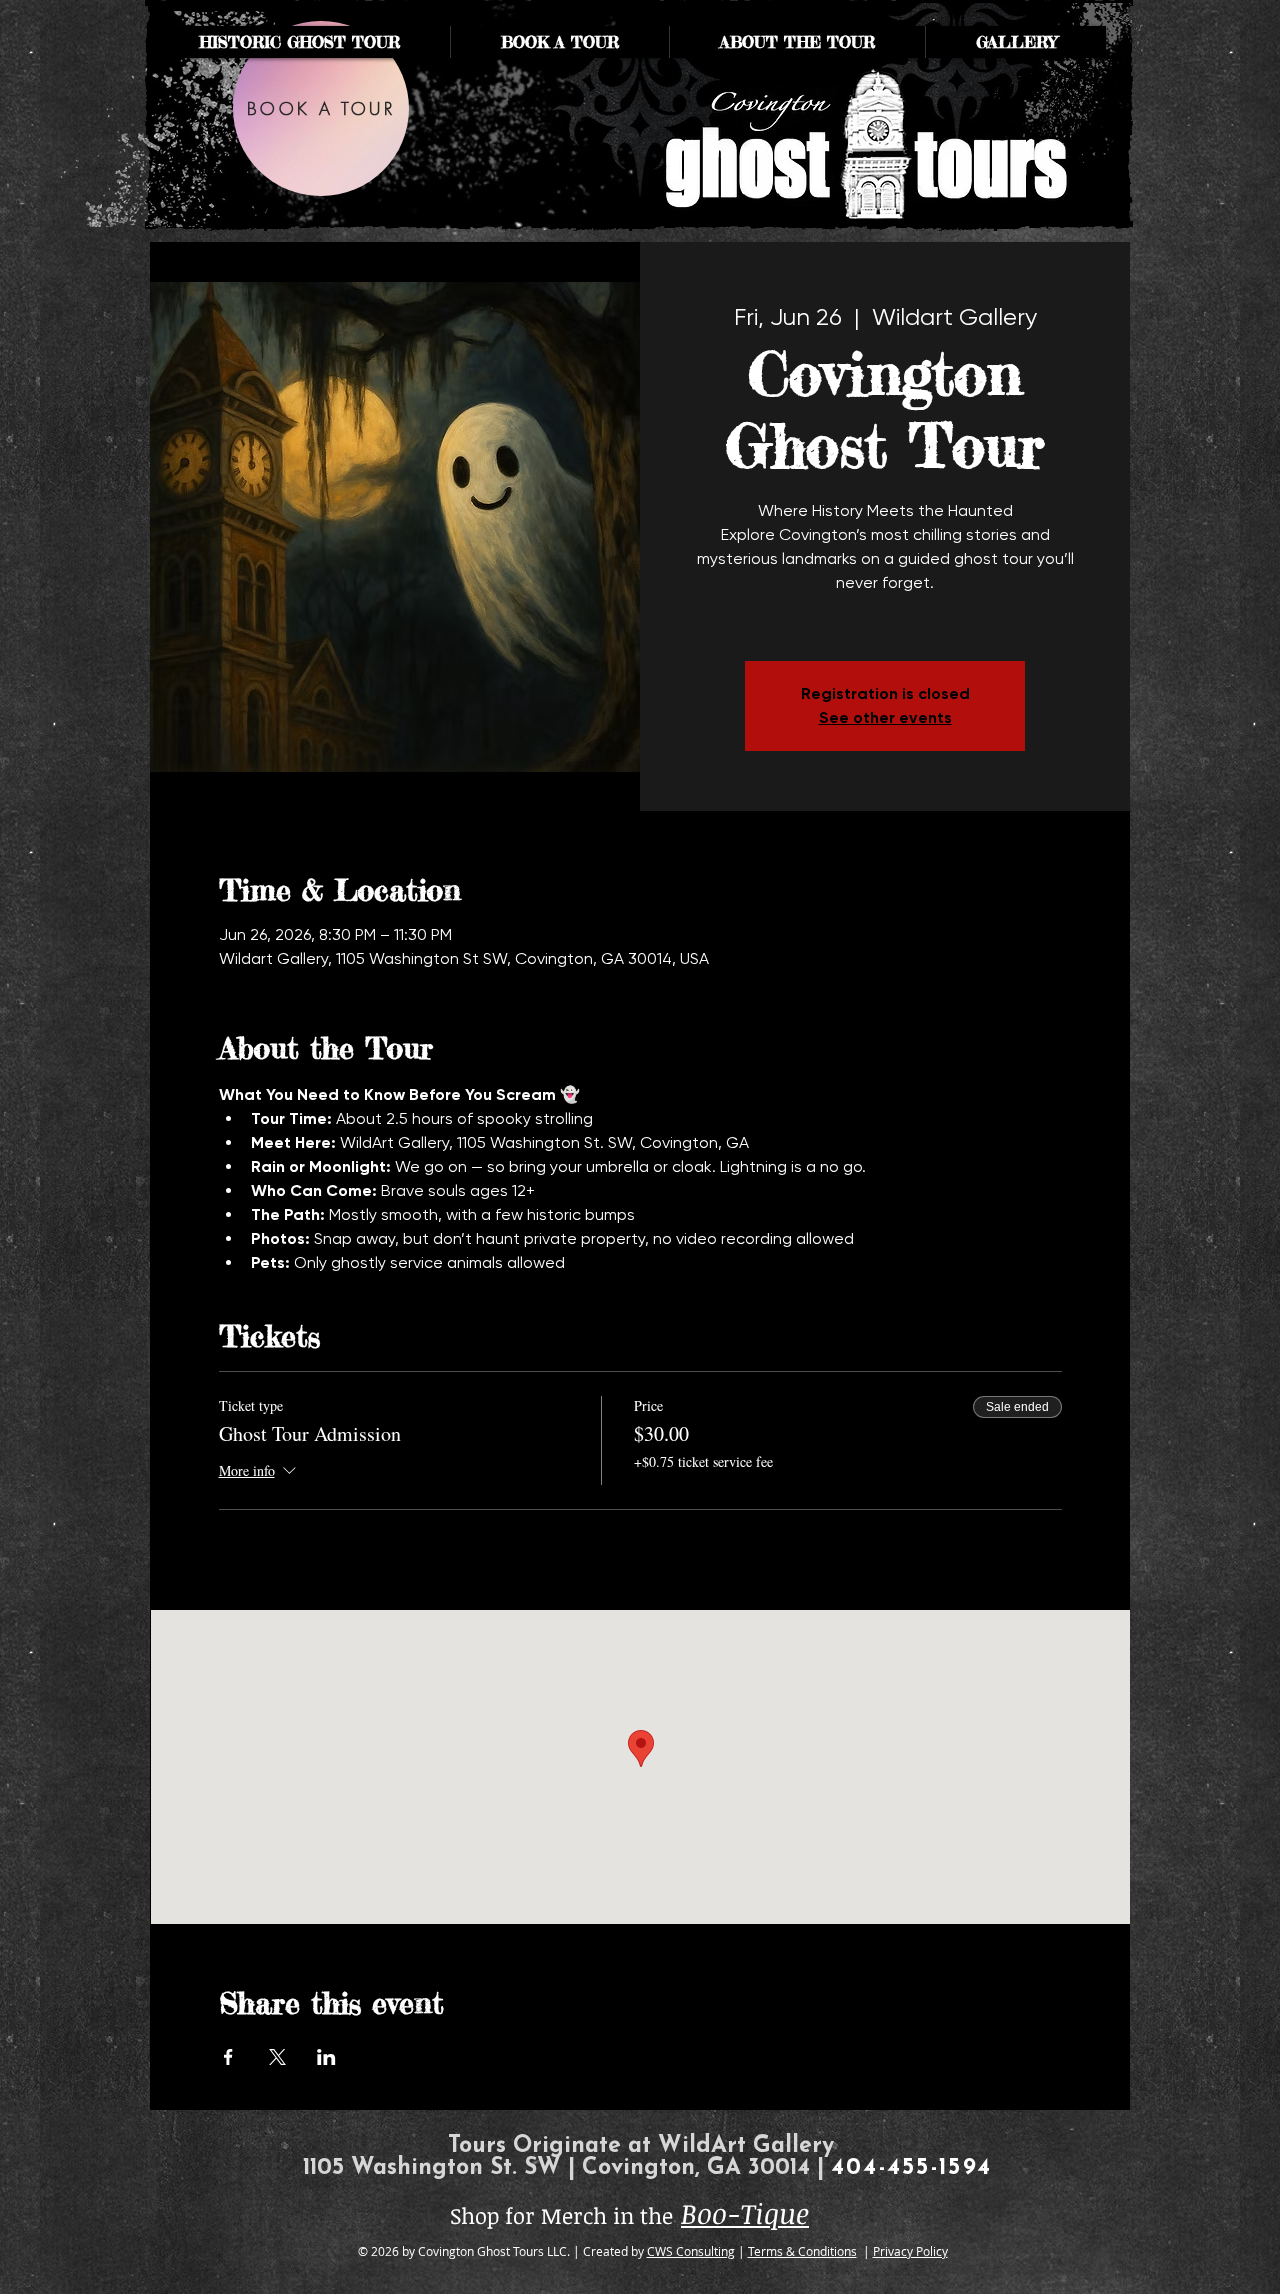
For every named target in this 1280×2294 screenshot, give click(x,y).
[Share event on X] (277, 2057)
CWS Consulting (691, 2251)
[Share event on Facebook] (228, 2057)
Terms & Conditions (802, 2251)
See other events (885, 717)
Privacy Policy (910, 2251)
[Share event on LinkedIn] (326, 2057)
